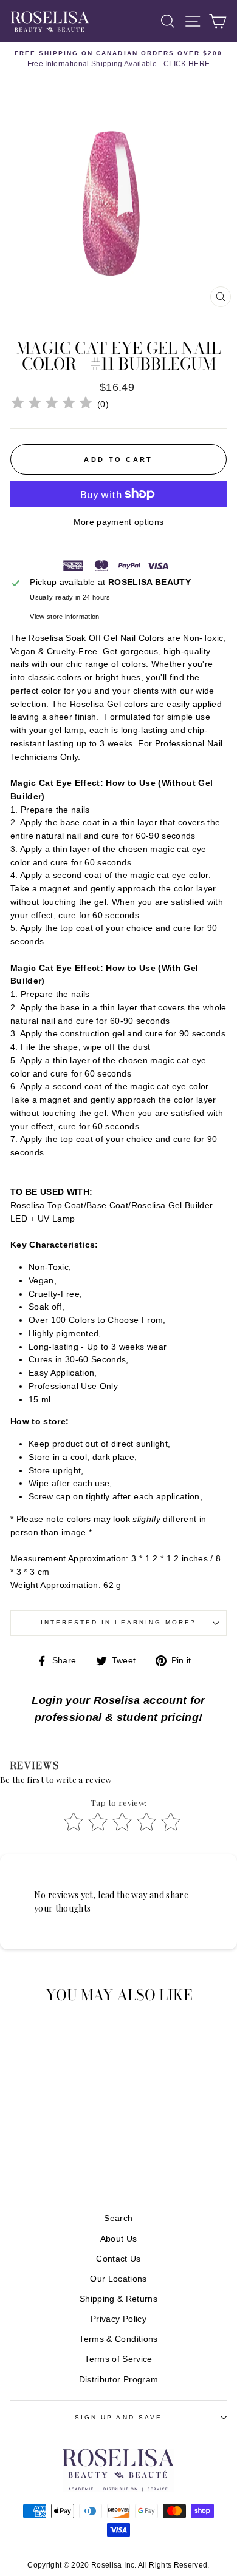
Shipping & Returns (118, 2299)
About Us (119, 2239)
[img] (52, 404)
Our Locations (118, 2279)
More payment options (119, 522)
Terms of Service (118, 2359)
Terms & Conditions (118, 2339)
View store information (64, 617)
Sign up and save (118, 2417)
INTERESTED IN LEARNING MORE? (119, 1622)
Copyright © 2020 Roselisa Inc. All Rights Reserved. (118, 2565)
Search (118, 2218)
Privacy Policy (118, 2319)
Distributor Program (118, 2380)
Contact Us (118, 2259)
